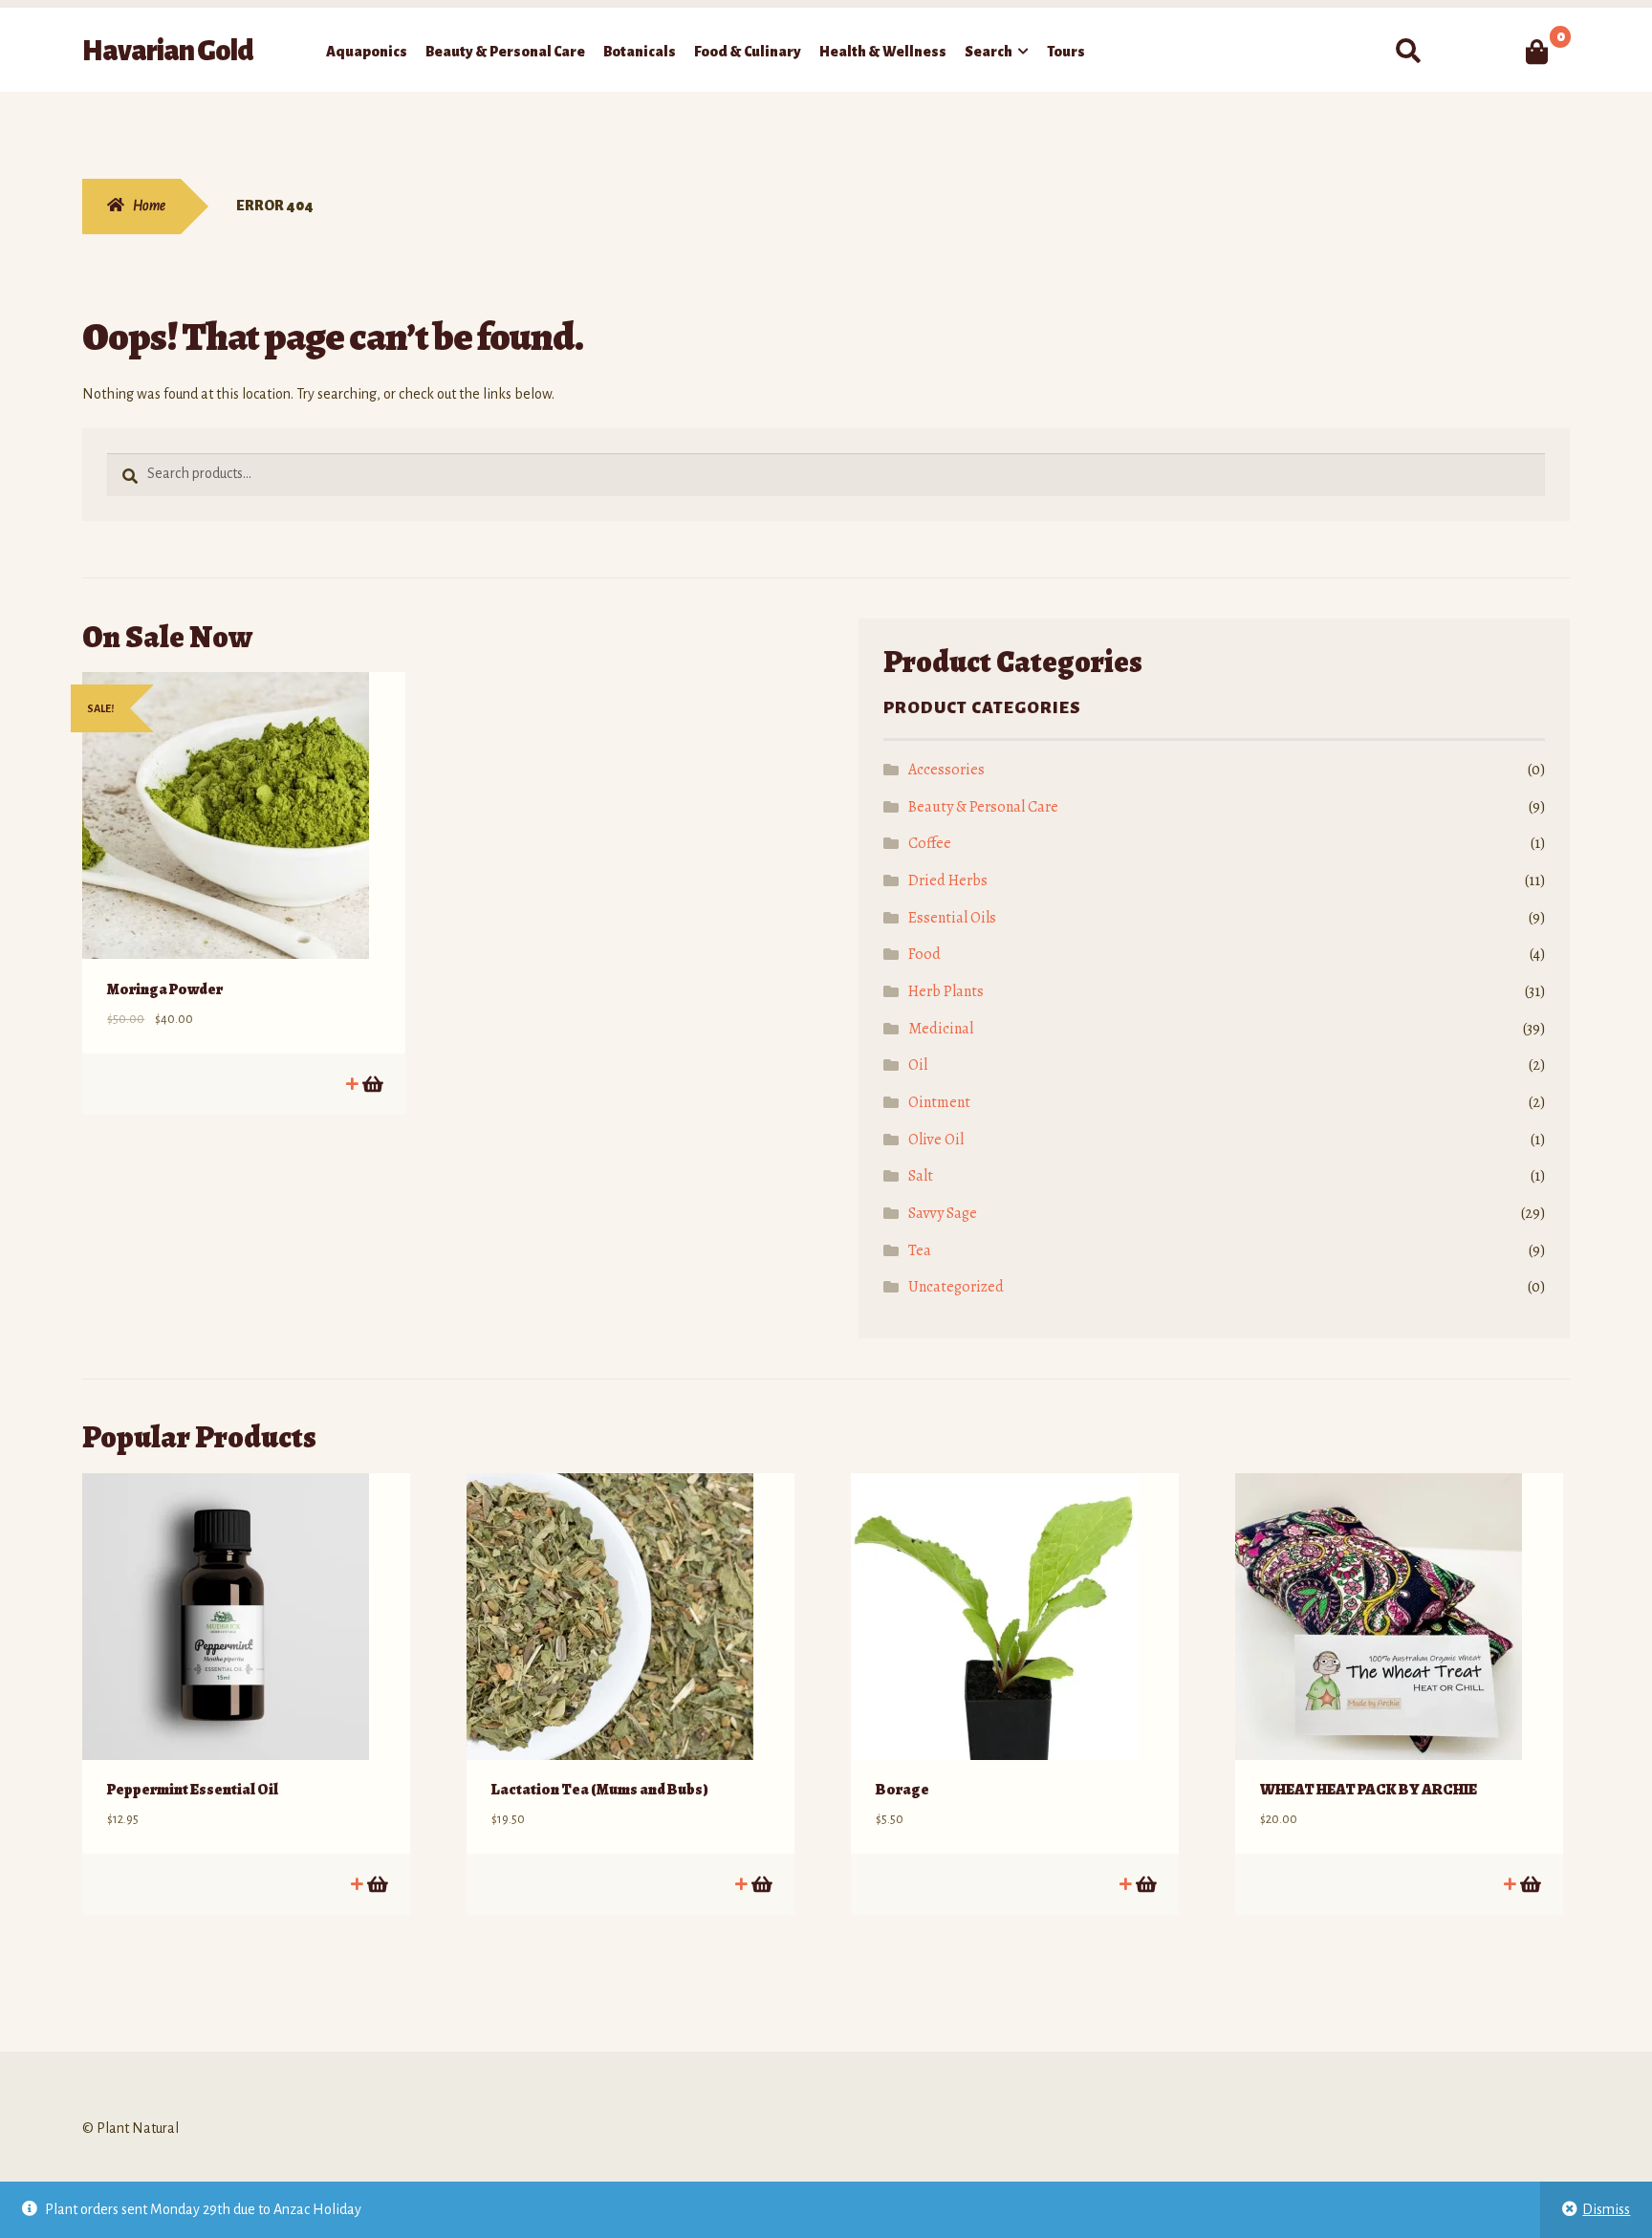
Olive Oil (936, 1140)
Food (924, 954)
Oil (918, 1065)
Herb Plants (946, 991)
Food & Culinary (748, 52)
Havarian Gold (168, 51)
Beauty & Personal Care (505, 52)
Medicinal (941, 1029)
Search (989, 52)
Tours (1066, 52)
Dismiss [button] (1606, 2209)
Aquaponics (367, 52)
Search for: (1407, 52)
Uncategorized (956, 1287)
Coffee (930, 843)
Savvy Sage (943, 1213)
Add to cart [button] (371, 1084)
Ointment (939, 1102)
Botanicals (640, 52)
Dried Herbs (948, 880)
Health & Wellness (883, 52)
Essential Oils (952, 918)
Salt (921, 1176)
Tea (920, 1250)
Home (149, 206)
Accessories (946, 770)
